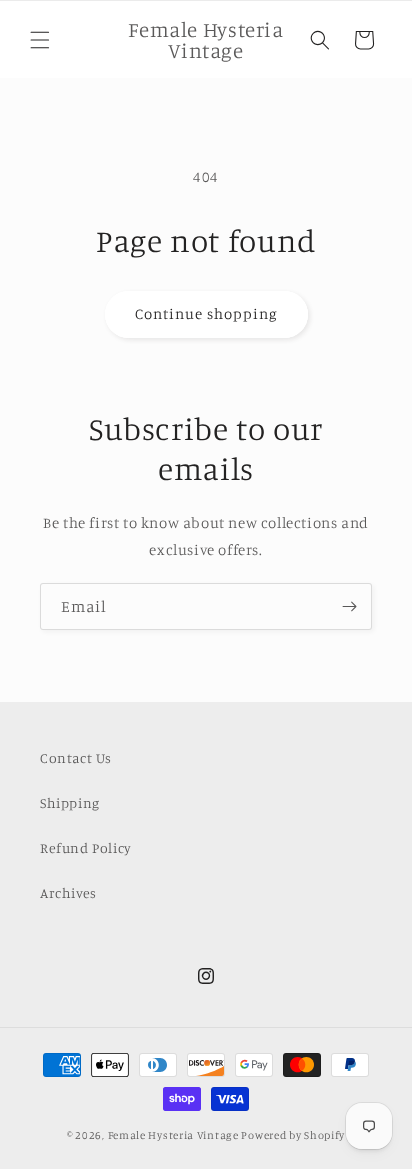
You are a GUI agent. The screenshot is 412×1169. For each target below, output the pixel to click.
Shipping (70, 802)
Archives (68, 892)
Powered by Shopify (293, 1135)
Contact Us (76, 757)
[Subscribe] (349, 606)
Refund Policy (86, 847)
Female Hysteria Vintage (173, 1135)
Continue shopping (206, 313)
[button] (40, 40)
